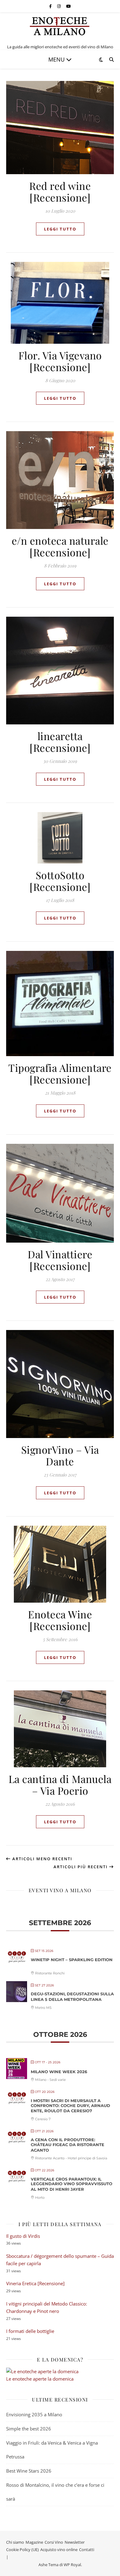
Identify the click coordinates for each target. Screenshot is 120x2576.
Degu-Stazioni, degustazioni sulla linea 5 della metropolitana (72, 1997)
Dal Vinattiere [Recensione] (60, 1260)
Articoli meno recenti (42, 1859)
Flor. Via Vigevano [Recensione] (60, 361)
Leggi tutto (60, 229)
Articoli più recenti (81, 1867)
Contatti (87, 2550)
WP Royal (72, 2565)
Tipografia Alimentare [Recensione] (60, 1073)
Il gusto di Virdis (23, 2236)
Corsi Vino (54, 2542)
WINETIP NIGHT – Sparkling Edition (72, 1960)
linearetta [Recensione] (60, 742)
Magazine (34, 2542)
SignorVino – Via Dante (60, 1455)
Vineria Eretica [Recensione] (35, 2283)
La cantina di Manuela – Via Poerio (60, 1785)
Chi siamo (15, 2542)
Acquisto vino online (59, 2550)
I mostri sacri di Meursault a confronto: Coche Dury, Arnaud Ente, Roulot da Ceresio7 (70, 2106)
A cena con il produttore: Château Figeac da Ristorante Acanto (68, 2145)
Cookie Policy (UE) (22, 2550)
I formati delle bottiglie (30, 2331)
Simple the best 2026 (29, 2429)
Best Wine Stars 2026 (29, 2471)
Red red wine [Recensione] (60, 191)
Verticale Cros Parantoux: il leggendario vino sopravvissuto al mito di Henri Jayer (72, 2184)
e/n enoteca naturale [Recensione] (60, 546)
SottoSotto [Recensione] (60, 881)
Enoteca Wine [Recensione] (60, 1620)
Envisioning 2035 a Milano (34, 2414)
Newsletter (75, 2542)
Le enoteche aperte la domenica (40, 2379)
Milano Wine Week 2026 (59, 2072)
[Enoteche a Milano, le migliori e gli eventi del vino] (60, 26)
